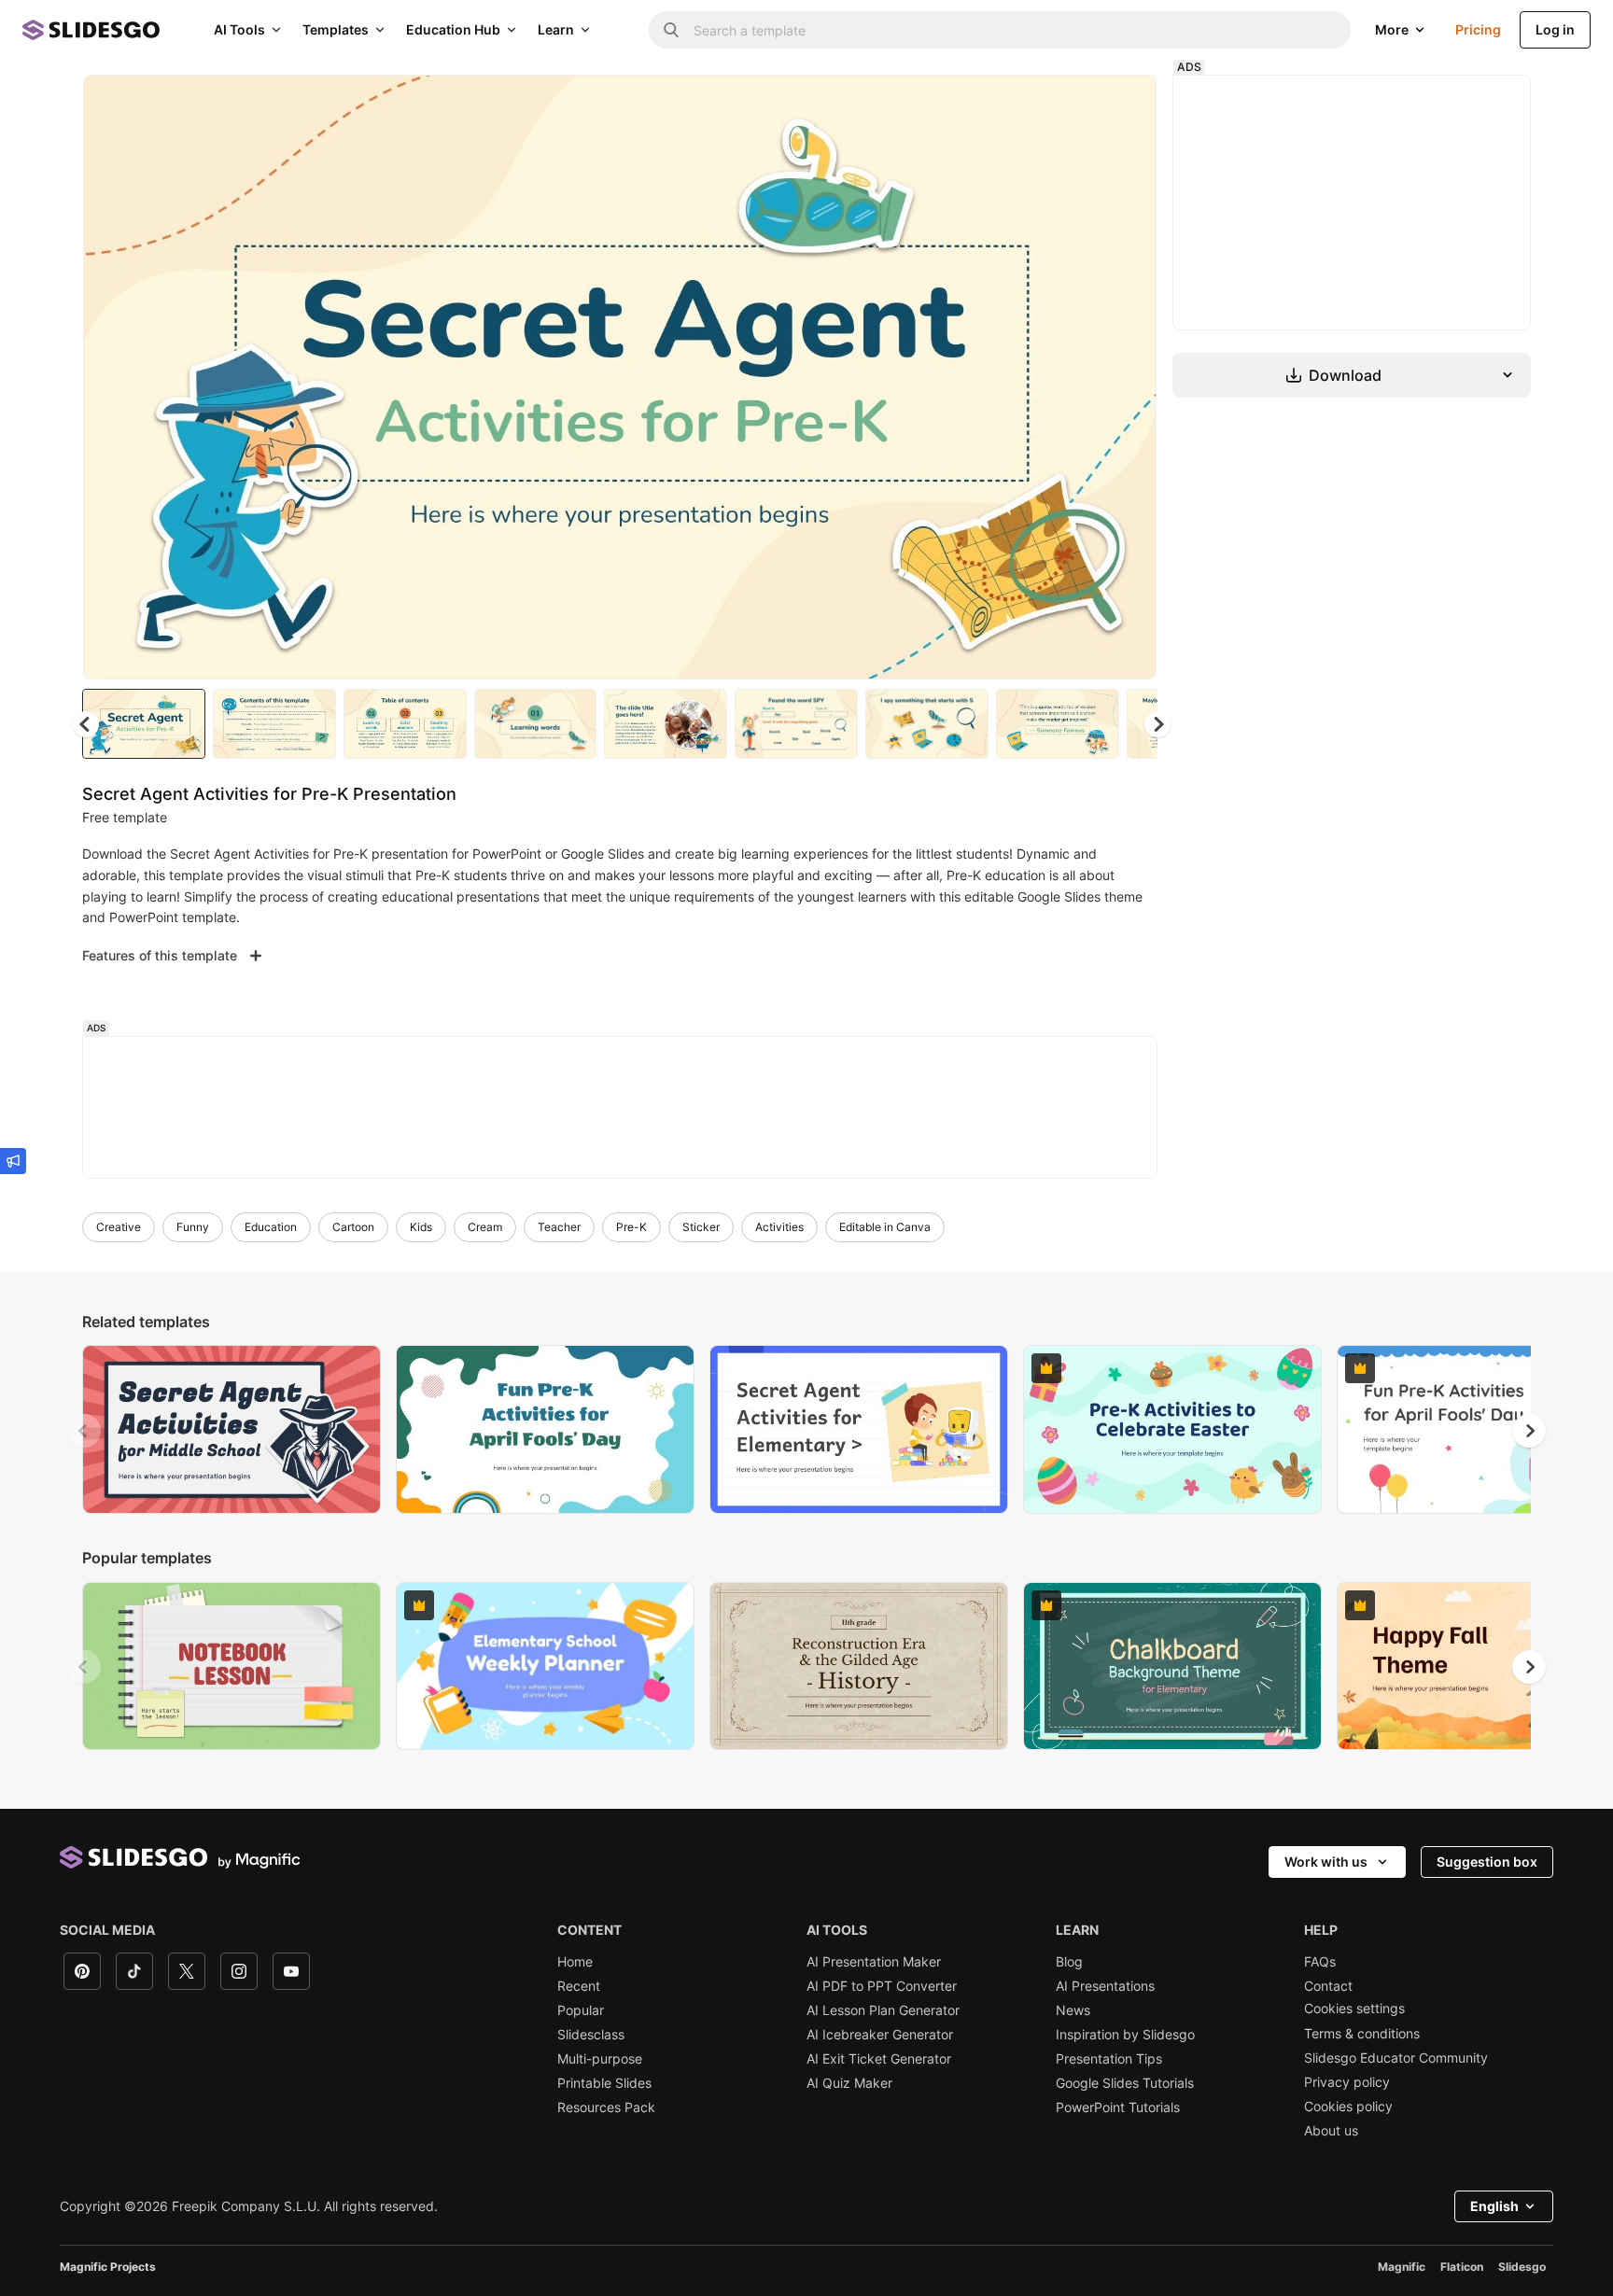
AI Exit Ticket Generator (879, 2059)
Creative (119, 1227)
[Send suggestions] (13, 1161)
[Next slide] (1129, 377)
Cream (485, 1227)
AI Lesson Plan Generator (883, 2010)
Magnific (1402, 2267)
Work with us (1326, 1862)
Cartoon (353, 1227)
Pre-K (631, 1227)
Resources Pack (606, 2107)
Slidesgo (1522, 2267)
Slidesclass (591, 2035)
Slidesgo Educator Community (1396, 2058)
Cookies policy (1348, 2107)
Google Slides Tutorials (1125, 2083)
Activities (779, 1227)
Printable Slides (604, 2083)
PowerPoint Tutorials (1118, 2107)
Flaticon (1462, 2267)
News (1073, 2010)
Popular (581, 2010)
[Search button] (671, 30)
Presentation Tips (1109, 2059)
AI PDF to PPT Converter (882, 1986)
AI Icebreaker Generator (880, 2035)
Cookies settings (1354, 2009)
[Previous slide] (84, 1431)
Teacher (559, 1227)
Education (271, 1227)
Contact (1328, 1986)
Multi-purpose (600, 2059)
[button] (1157, 724)
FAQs (1320, 1962)
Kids (421, 1227)
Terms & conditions (1362, 2034)
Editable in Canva (885, 1227)
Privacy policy (1347, 2082)
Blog (1069, 1962)
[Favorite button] (1076, 105)
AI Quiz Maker (849, 2083)
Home (575, 1962)
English (1494, 2206)
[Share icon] (1125, 105)
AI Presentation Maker (874, 1962)
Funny (193, 1227)
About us (1331, 2131)
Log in (1555, 29)
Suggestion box (1487, 1862)
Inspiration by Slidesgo (1125, 2035)
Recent (579, 1986)
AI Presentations (1105, 1986)
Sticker (701, 1227)
